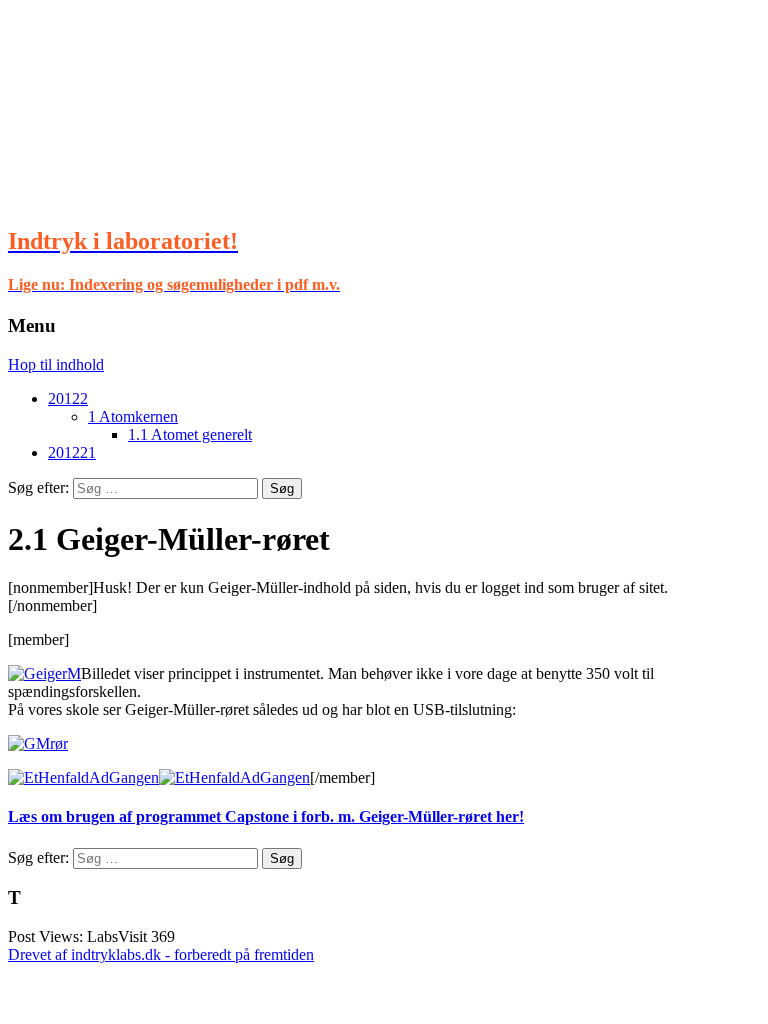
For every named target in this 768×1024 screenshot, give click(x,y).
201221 (72, 452)
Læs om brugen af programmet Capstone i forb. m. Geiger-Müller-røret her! (266, 816)
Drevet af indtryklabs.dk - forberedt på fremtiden (161, 954)
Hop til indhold (56, 364)
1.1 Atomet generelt (190, 434)
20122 (68, 398)
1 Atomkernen (133, 416)
